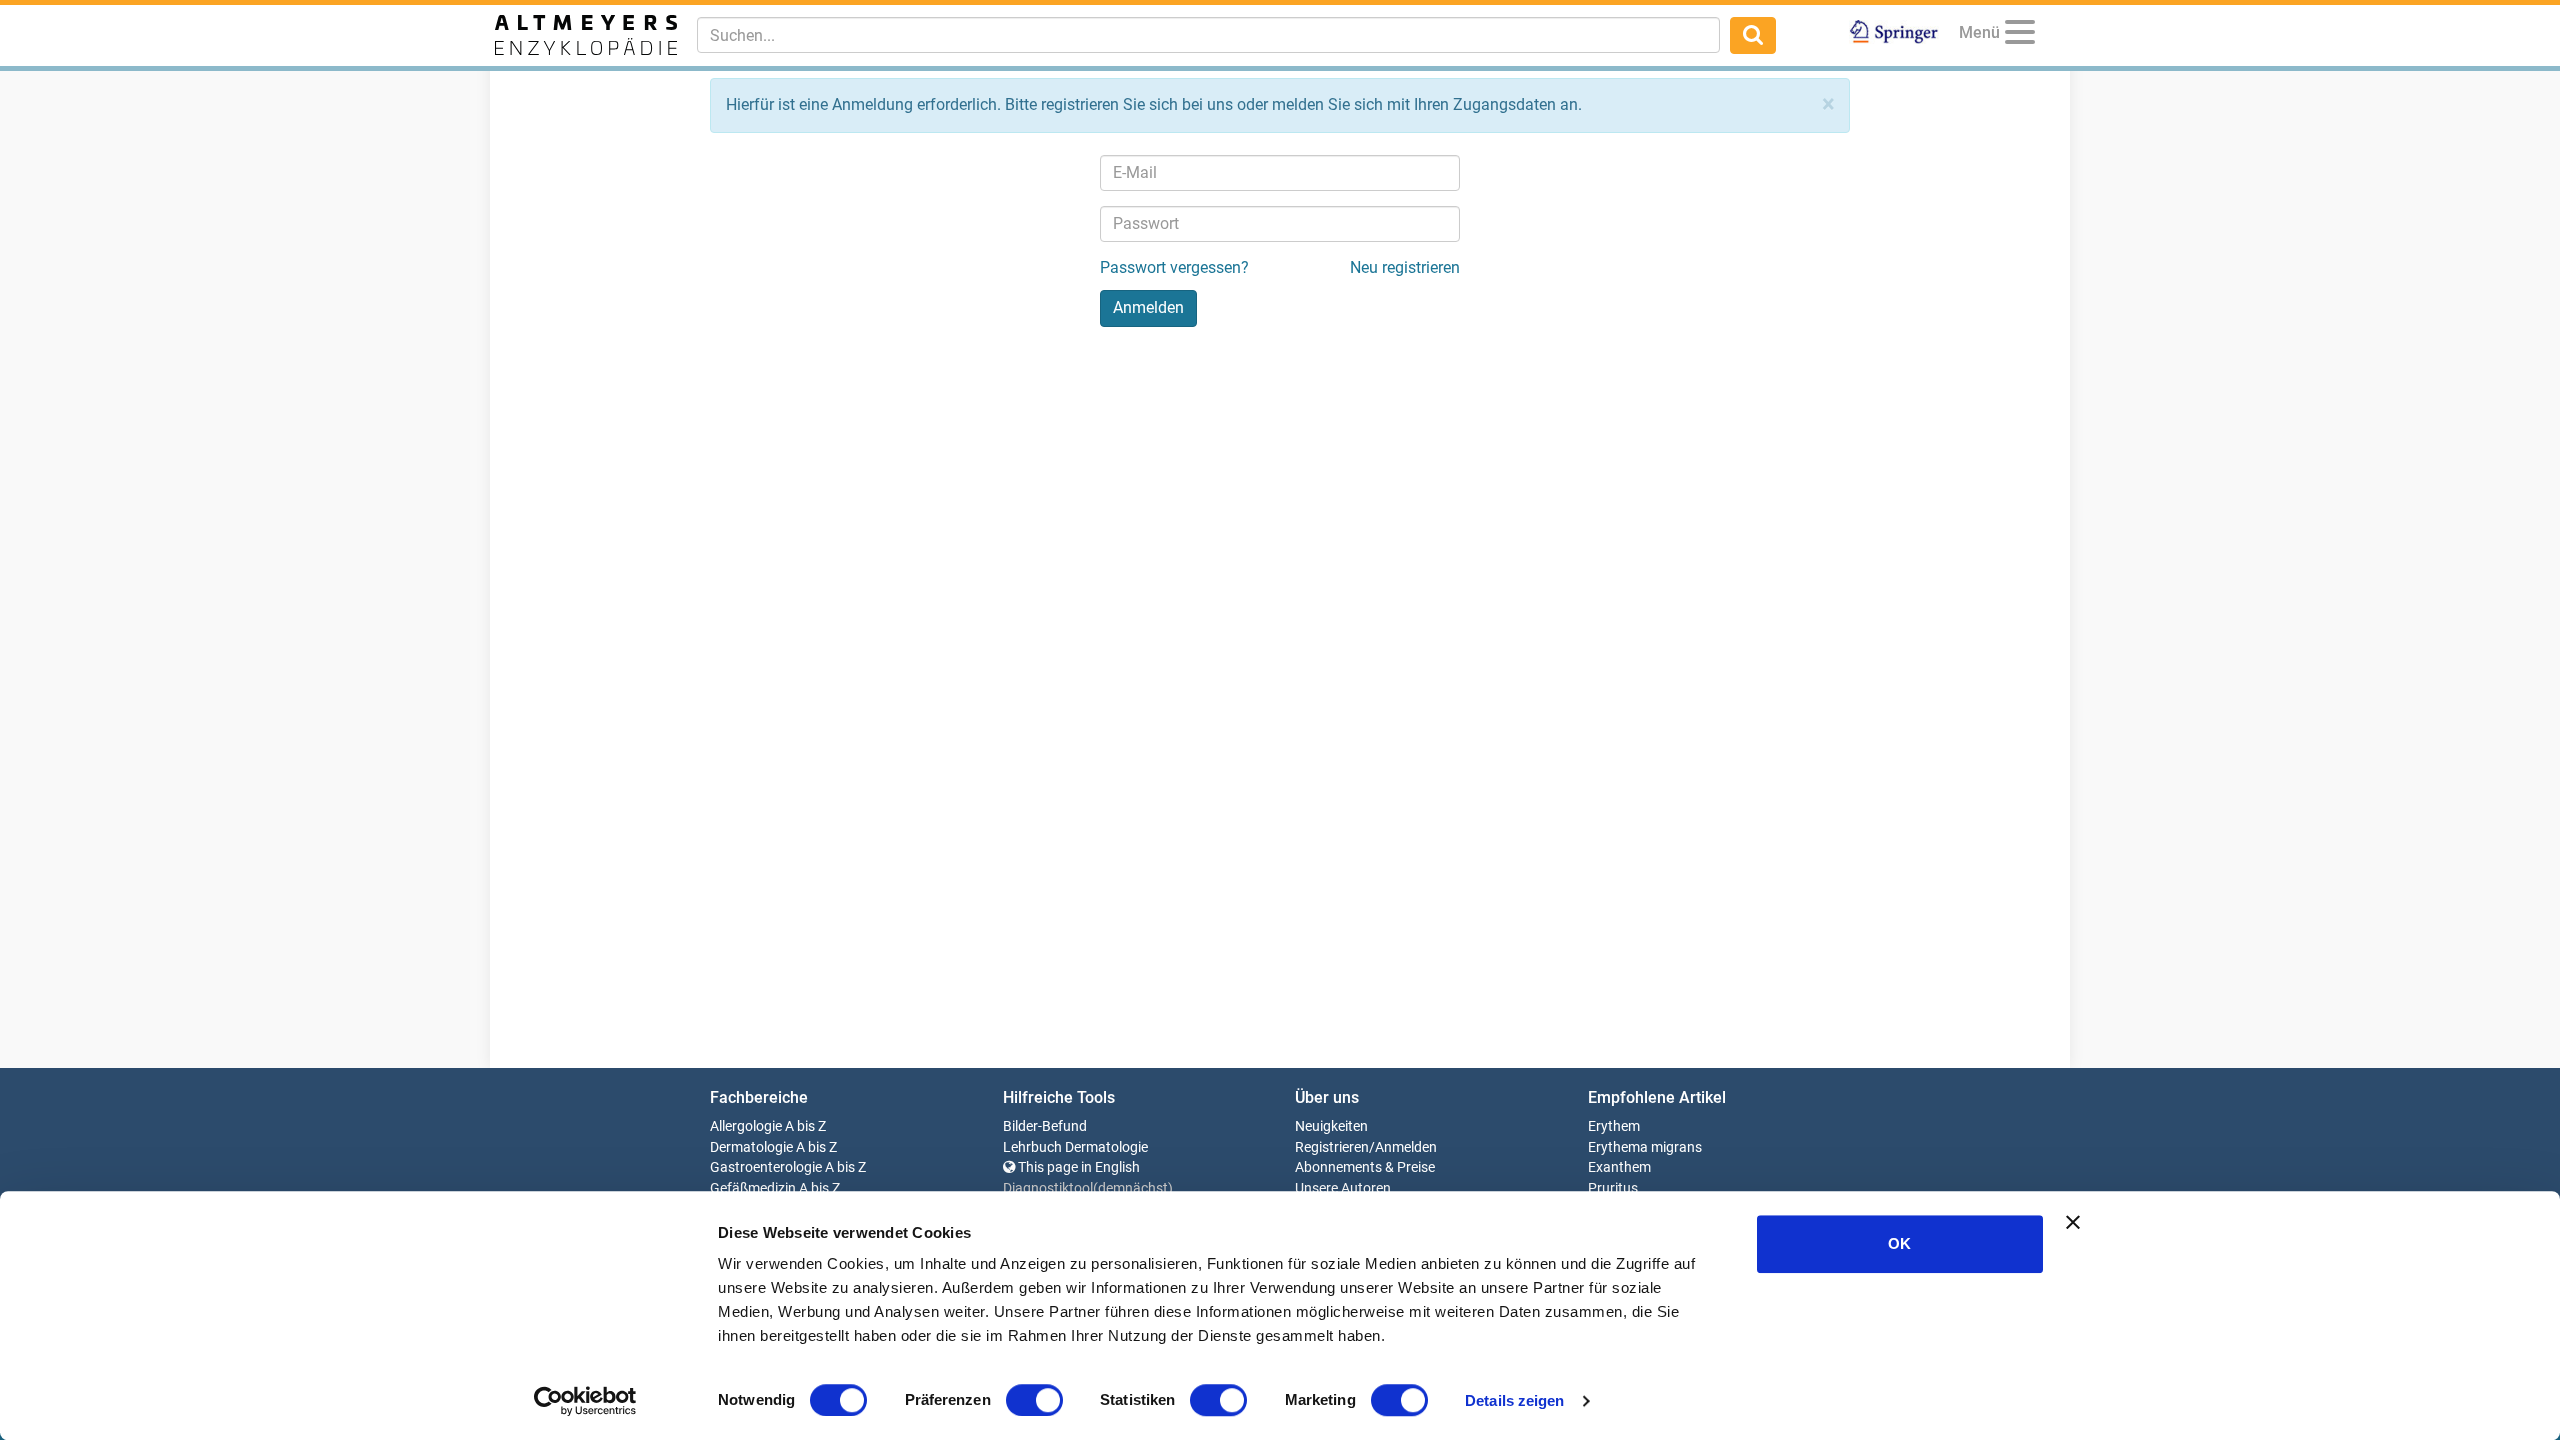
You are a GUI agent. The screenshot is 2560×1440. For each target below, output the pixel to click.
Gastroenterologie (766, 1167)
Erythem (1614, 1126)
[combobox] (1208, 35)
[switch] (1034, 1400)
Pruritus (1613, 1188)
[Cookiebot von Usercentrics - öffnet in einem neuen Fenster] (585, 1401)
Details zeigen (1514, 1400)
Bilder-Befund (1045, 1126)
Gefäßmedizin (753, 1188)
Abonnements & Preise (1365, 1167)
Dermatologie (751, 1147)
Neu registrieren (1405, 267)
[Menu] (2020, 35)
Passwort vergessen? (1174, 267)
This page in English (1077, 1167)
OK (1899, 1243)
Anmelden (1406, 1147)
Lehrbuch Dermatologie (1075, 1147)
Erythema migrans (1645, 1147)
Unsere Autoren (1343, 1188)
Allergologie (746, 1126)
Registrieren (1332, 1147)
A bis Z (805, 1126)
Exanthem (1619, 1167)
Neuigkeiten (1331, 1126)
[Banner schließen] (2073, 1222)
